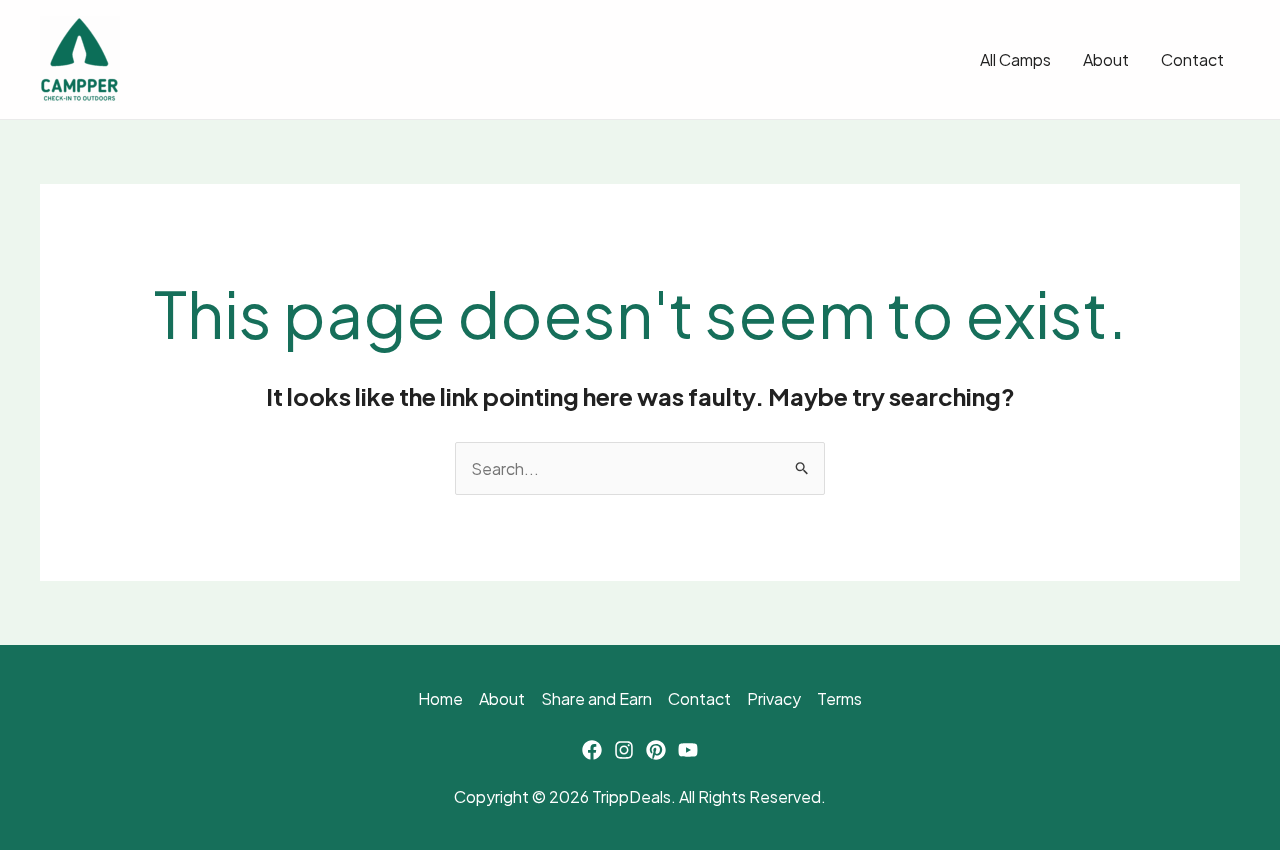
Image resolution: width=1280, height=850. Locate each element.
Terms (839, 698)
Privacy (774, 698)
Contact (1192, 59)
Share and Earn (596, 698)
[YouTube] (688, 750)
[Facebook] (592, 750)
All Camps (1015, 59)
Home (440, 698)
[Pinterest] (656, 750)
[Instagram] (624, 750)
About (1106, 59)
